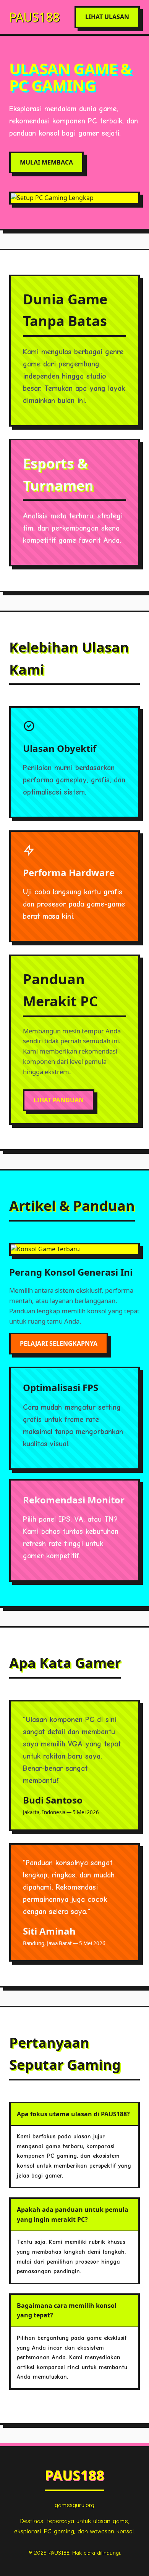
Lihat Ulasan (107, 17)
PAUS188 (34, 17)
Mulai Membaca (46, 162)
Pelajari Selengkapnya (59, 1343)
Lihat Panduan (59, 1100)
